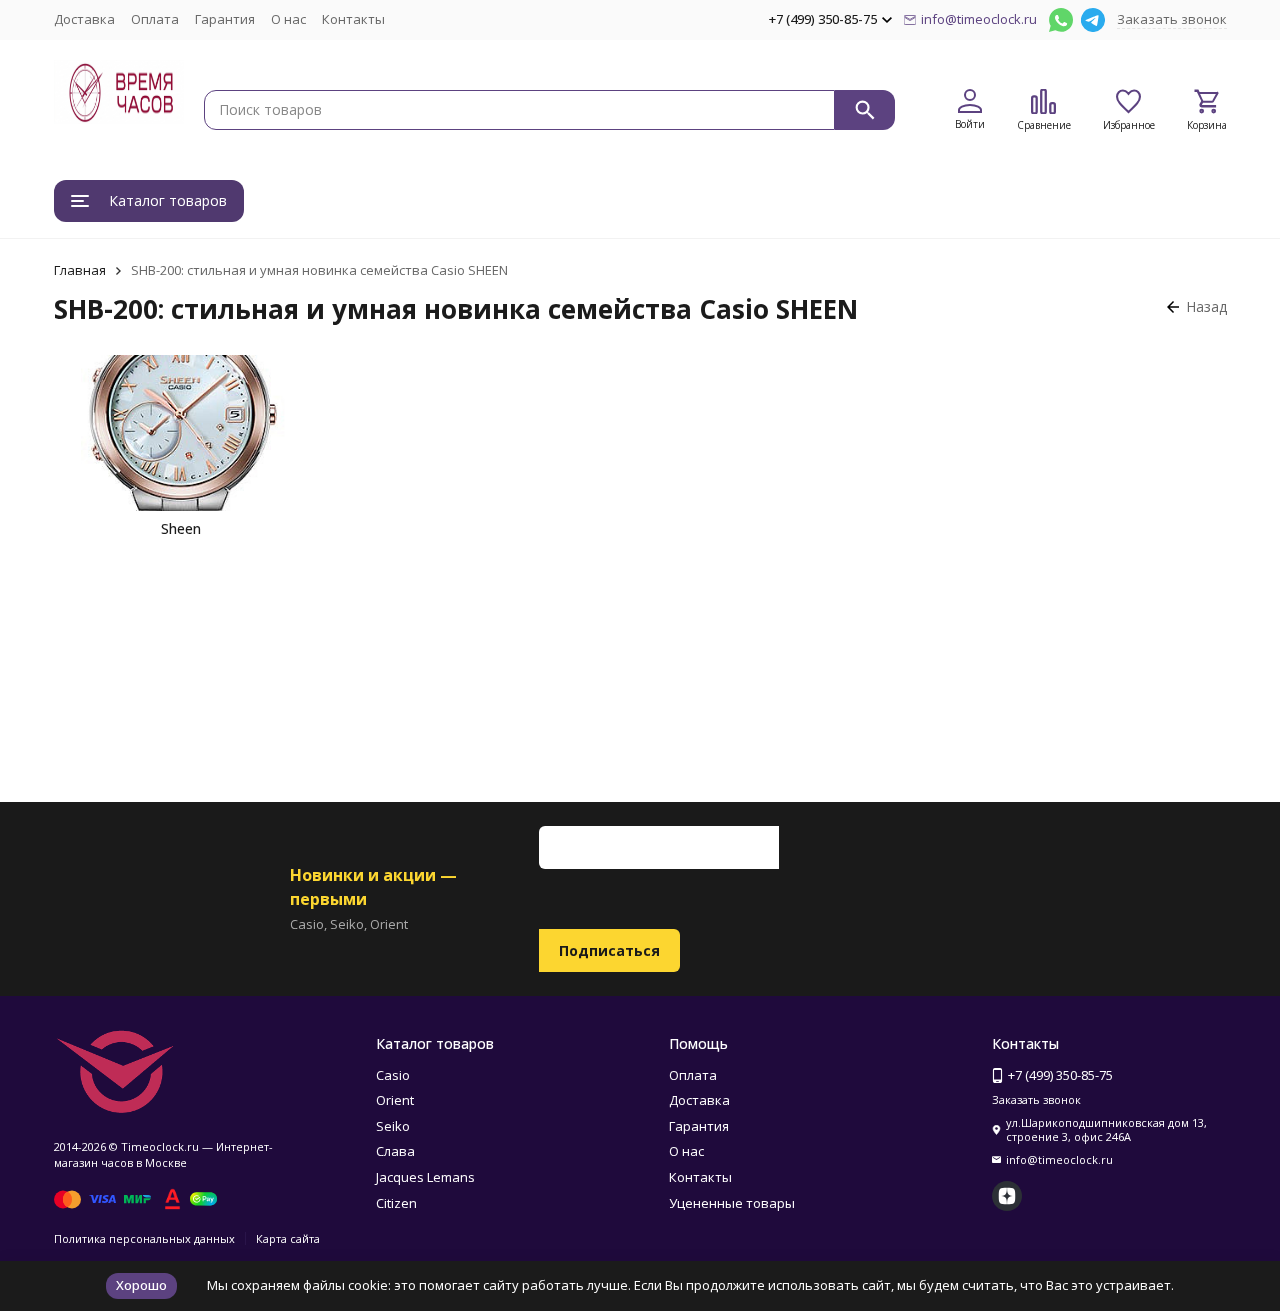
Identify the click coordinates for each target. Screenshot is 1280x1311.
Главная (80, 270)
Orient (395, 1100)
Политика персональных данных (144, 1238)
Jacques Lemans (425, 1177)
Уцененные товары (732, 1203)
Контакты (353, 19)
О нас (288, 19)
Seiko (393, 1126)
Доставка (84, 19)
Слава (395, 1151)
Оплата (155, 19)
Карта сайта (288, 1238)
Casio (393, 1075)
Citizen (396, 1203)
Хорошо (141, 1285)
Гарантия (225, 19)
